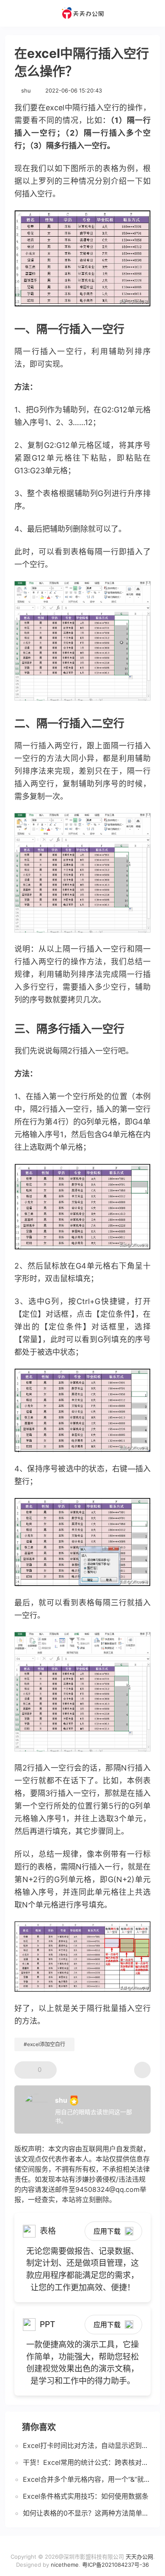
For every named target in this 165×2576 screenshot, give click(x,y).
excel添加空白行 (46, 2044)
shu (26, 90)
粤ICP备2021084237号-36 (115, 2565)
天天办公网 (139, 2557)
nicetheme (65, 2565)
